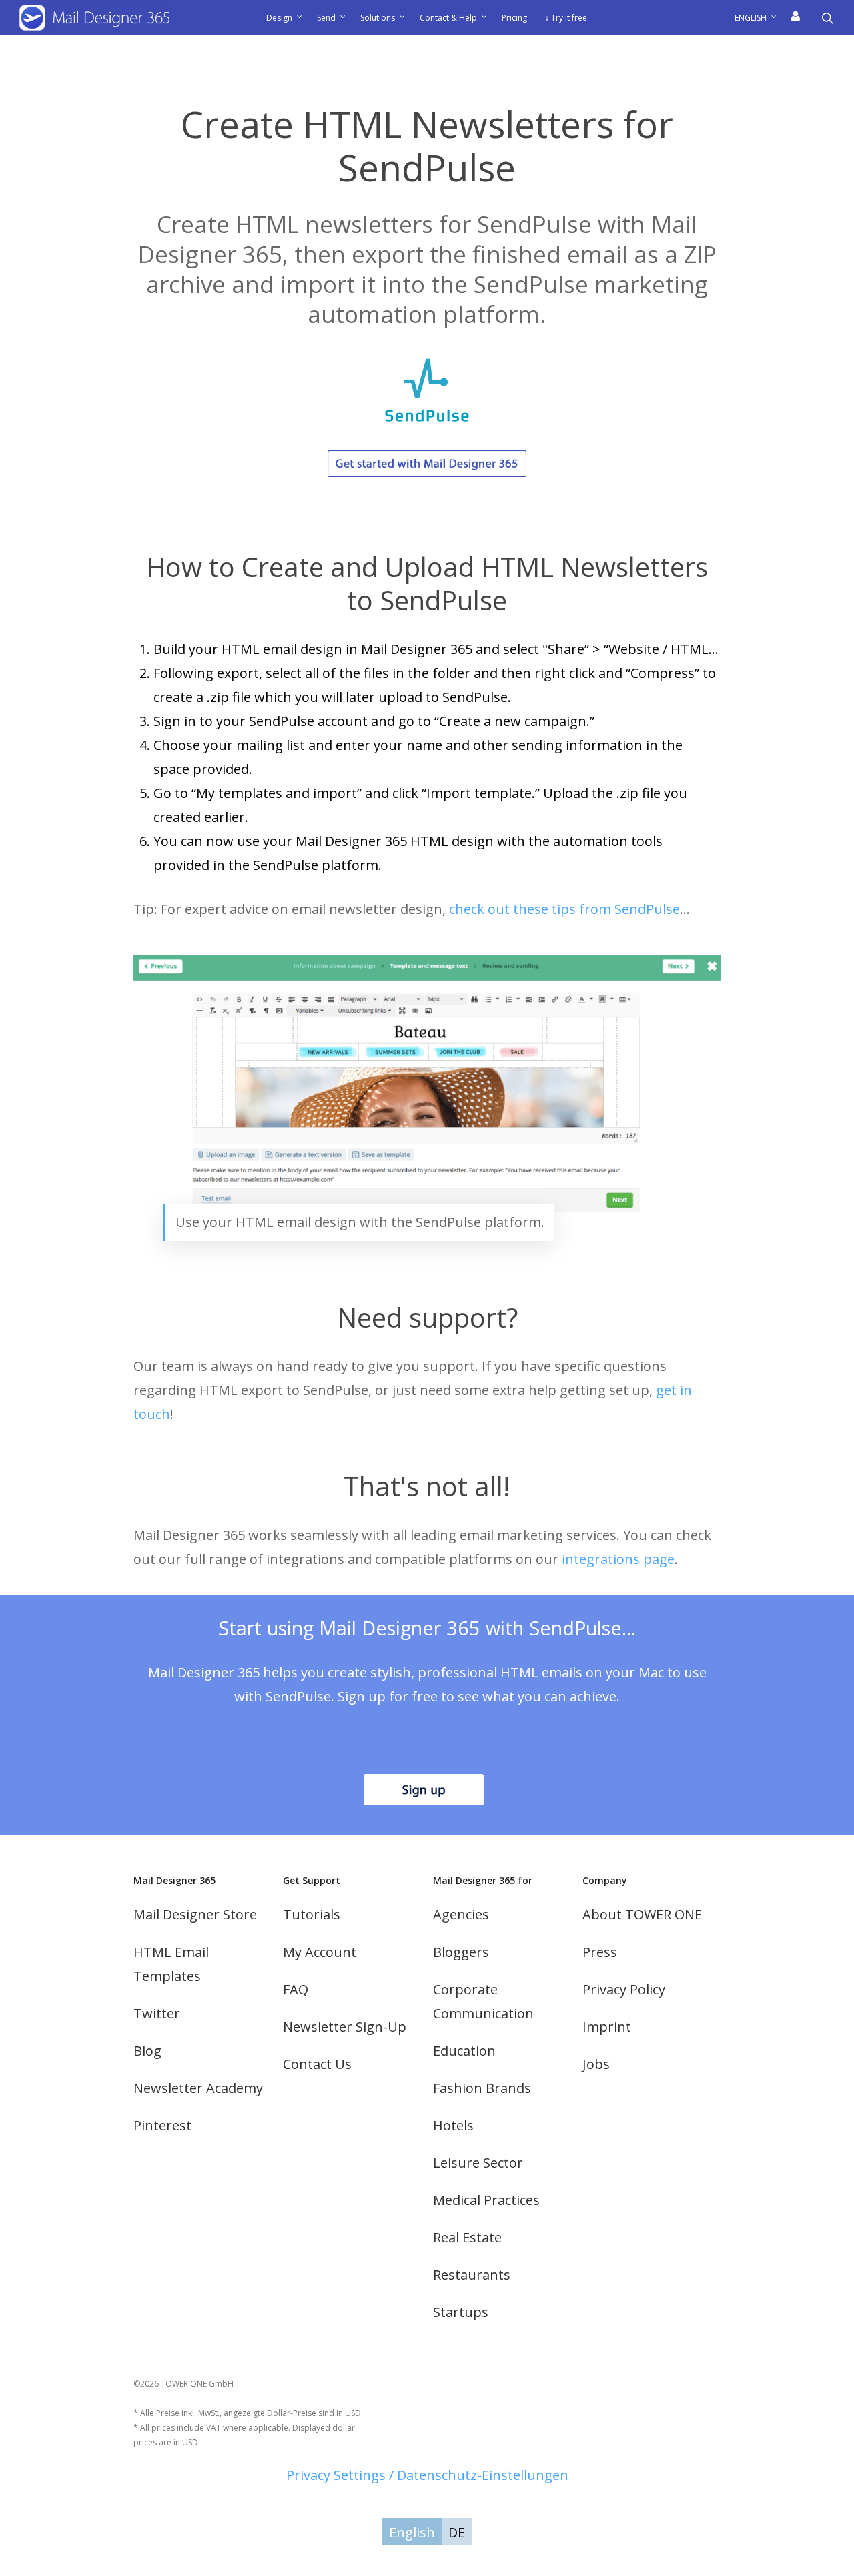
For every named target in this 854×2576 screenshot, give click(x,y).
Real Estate (467, 2237)
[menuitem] (760, 18)
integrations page (618, 1559)
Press (600, 1952)
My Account (320, 1952)
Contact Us (317, 2064)
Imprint (607, 2027)
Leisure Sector (478, 2163)
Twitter (157, 2013)
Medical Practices (486, 2200)
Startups (461, 2312)
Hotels (453, 2125)
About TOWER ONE (642, 1914)
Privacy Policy (624, 1989)
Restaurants (472, 2275)
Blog (147, 2051)
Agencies (461, 1914)
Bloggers (461, 1952)
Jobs (596, 2064)
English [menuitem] (412, 2532)
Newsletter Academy (198, 2088)
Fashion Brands (482, 2088)
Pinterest (162, 2125)
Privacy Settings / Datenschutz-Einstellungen (427, 2475)
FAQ (296, 1989)
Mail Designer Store (195, 1914)
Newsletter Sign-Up (345, 2027)
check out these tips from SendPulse (564, 909)
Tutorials (312, 1914)
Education (464, 2051)
